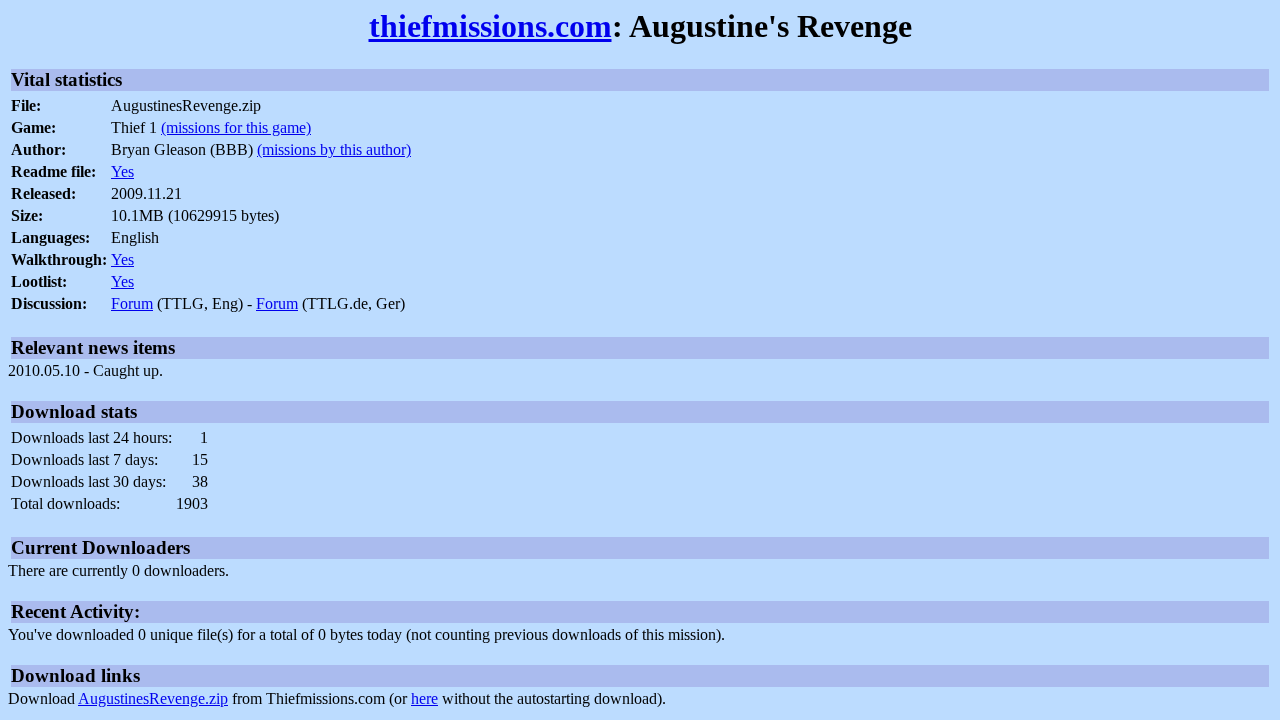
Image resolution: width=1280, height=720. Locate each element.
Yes (122, 171)
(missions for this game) (236, 127)
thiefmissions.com (490, 26)
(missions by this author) (334, 149)
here (424, 698)
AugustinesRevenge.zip (153, 698)
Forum (132, 303)
